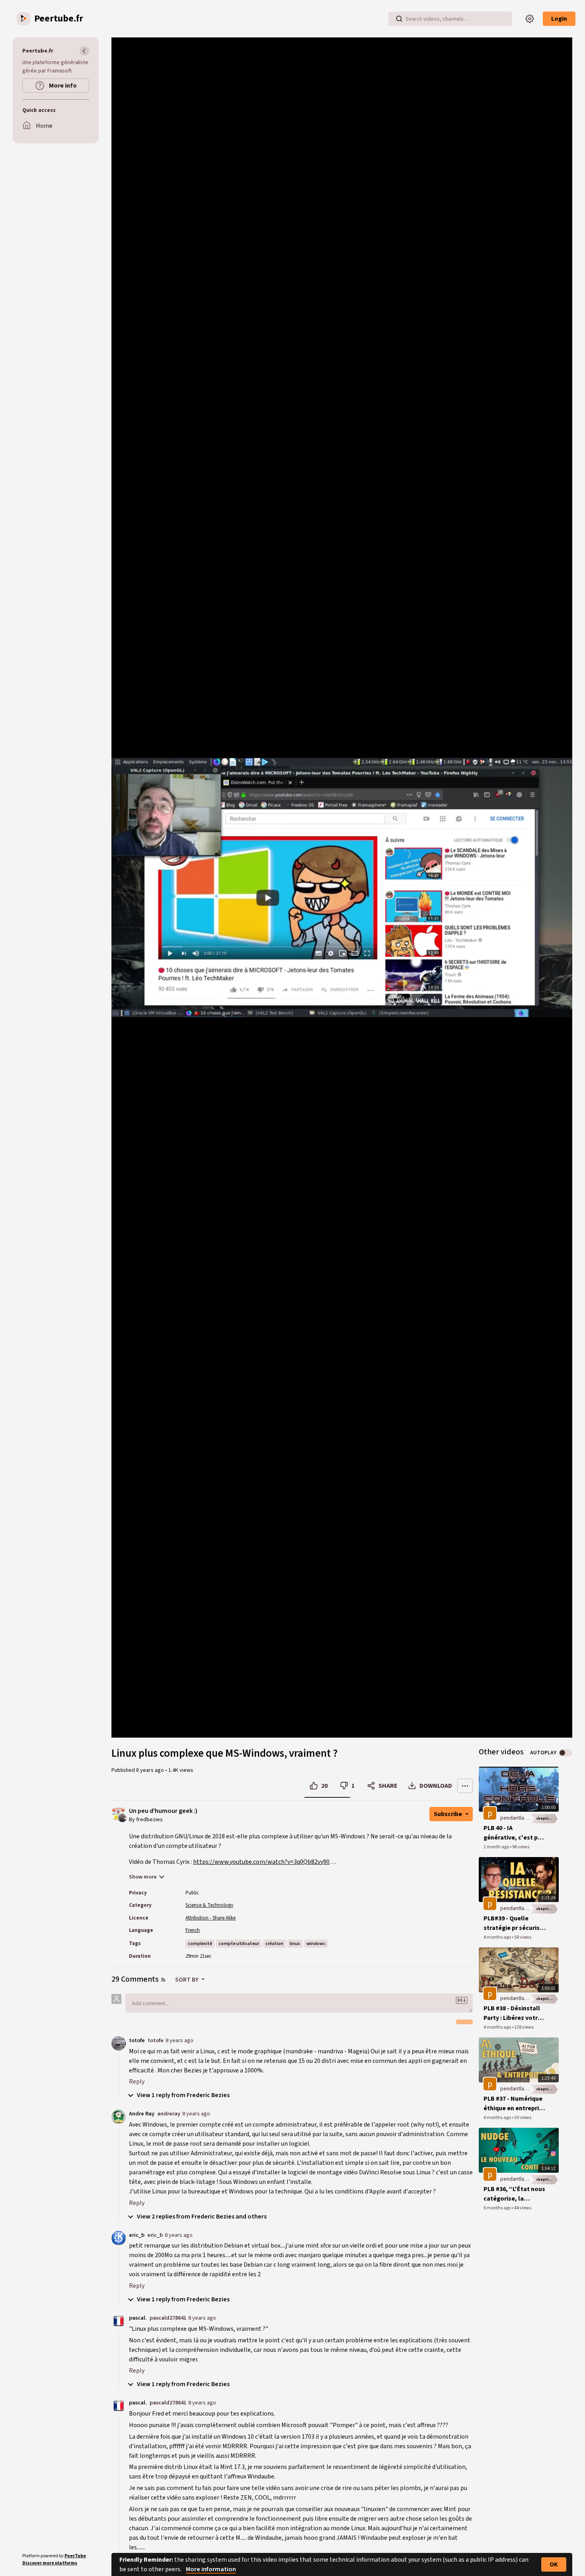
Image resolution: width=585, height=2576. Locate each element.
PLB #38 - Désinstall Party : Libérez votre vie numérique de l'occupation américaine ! (512, 2013)
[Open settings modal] (530, 19)
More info (62, 86)
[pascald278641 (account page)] (119, 2320)
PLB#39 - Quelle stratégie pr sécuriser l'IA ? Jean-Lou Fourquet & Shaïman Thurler (515, 1923)
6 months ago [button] (498, 2118)
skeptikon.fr (547, 1818)
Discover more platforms (50, 2563)
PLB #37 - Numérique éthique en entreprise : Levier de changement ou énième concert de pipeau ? (515, 2104)
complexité (200, 1944)
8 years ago (179, 2040)
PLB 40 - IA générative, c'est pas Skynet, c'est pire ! (514, 1833)
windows (316, 1944)
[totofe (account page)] (119, 2043)
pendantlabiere (519, 1818)
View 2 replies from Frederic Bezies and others (201, 2217)
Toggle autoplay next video (565, 1753)
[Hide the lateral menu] (84, 51)
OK (554, 2564)
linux (295, 1944)
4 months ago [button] (498, 1937)
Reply (137, 2082)
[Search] (399, 19)
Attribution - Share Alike (211, 1918)
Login (559, 19)
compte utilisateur (239, 1944)
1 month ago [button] (497, 1847)
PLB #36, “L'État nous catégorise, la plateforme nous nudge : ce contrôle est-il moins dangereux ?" (514, 2194)
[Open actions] (465, 1786)
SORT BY (187, 1980)
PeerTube (75, 2556)
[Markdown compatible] (462, 2000)
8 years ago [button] (151, 1770)
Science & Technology (209, 1905)
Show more (143, 1877)
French (193, 1930)
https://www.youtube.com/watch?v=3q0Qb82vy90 (261, 1862)
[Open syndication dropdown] (163, 1980)
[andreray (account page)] (119, 2116)
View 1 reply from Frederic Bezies (183, 2095)
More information (211, 2569)
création (274, 1944)
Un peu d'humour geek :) (163, 1811)
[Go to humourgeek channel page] (122, 1817)
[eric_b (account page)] (119, 2238)
